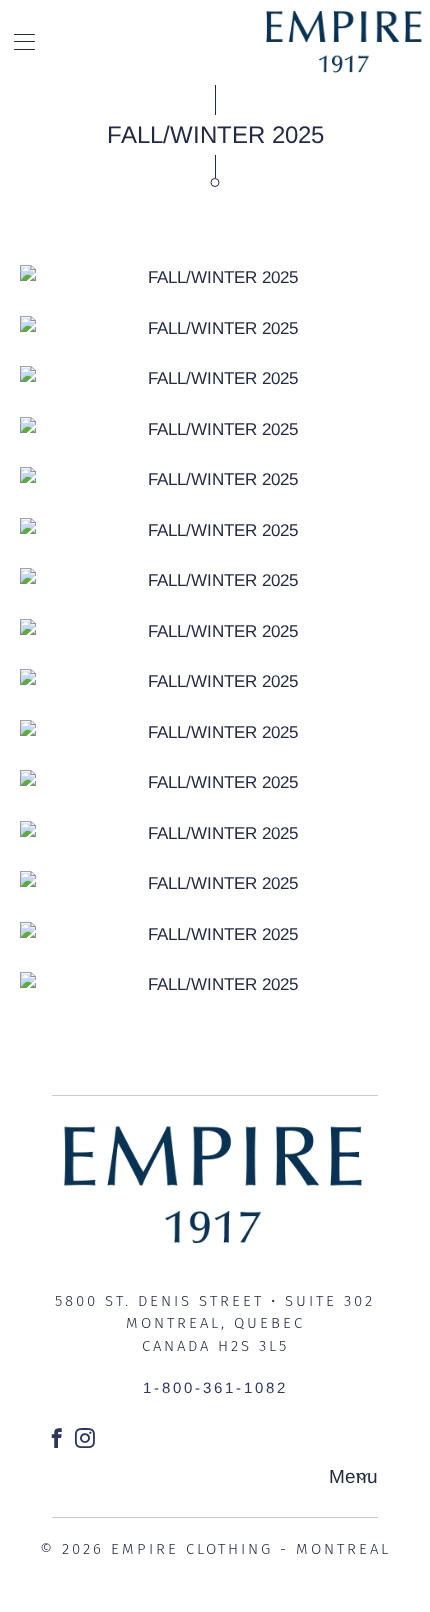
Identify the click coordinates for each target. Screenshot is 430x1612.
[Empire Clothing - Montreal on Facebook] (58, 1438)
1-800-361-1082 (215, 1387)
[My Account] (17, 41)
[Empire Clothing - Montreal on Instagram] (86, 1438)
